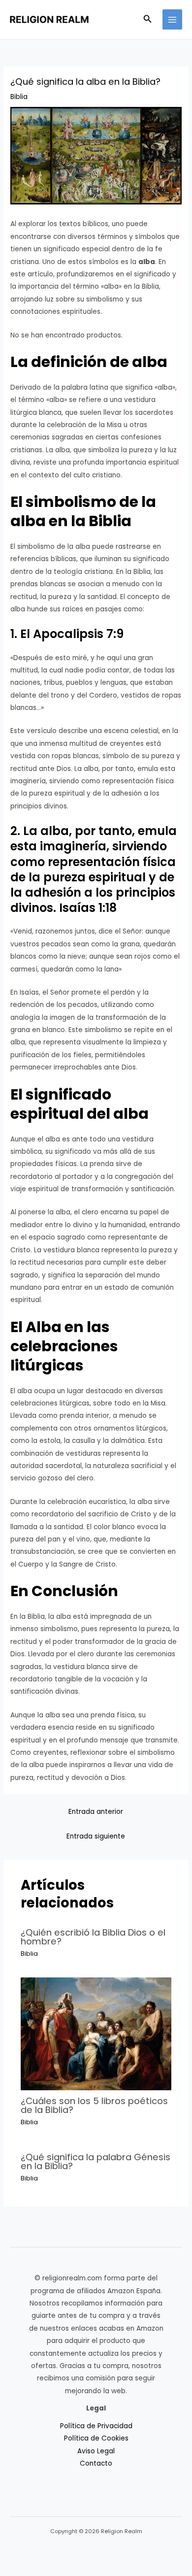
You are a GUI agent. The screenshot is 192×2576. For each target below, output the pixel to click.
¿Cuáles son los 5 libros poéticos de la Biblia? (94, 2105)
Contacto (96, 2463)
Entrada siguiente (96, 1836)
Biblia (19, 97)
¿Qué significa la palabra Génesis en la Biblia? (96, 2161)
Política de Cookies (96, 2438)
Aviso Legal (96, 2451)
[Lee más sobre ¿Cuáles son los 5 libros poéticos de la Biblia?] (96, 2033)
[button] (148, 20)
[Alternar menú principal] (173, 19)
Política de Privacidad (96, 2426)
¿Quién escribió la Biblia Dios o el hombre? (93, 1937)
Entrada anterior (96, 1812)
